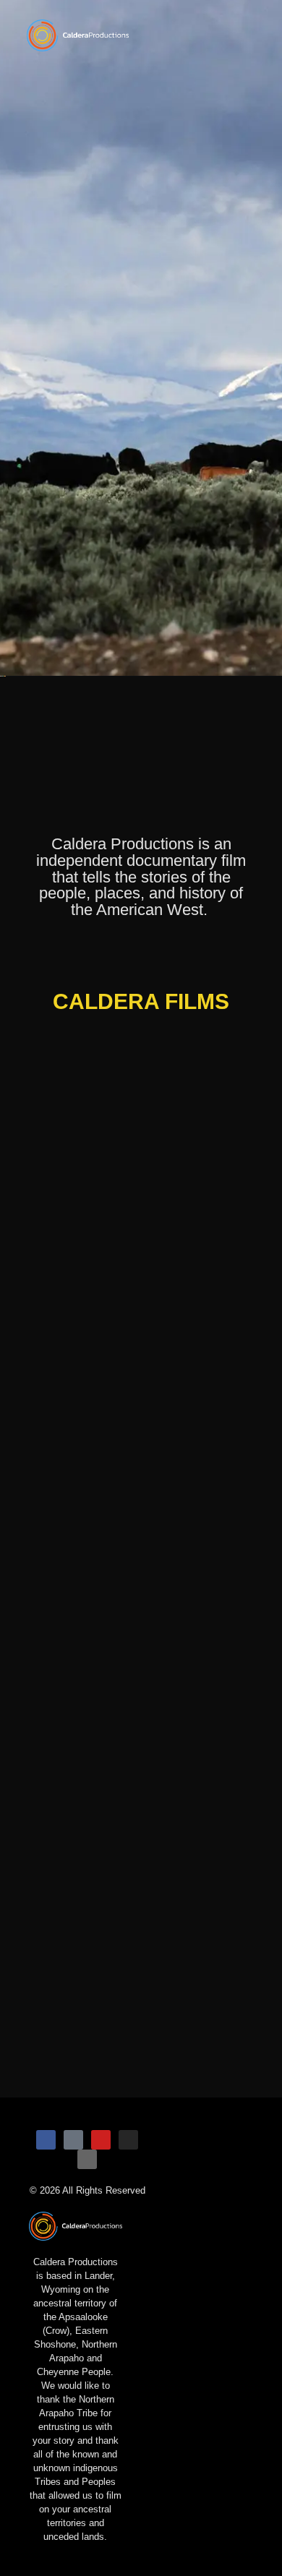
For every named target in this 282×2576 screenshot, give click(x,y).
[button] (218, 35)
